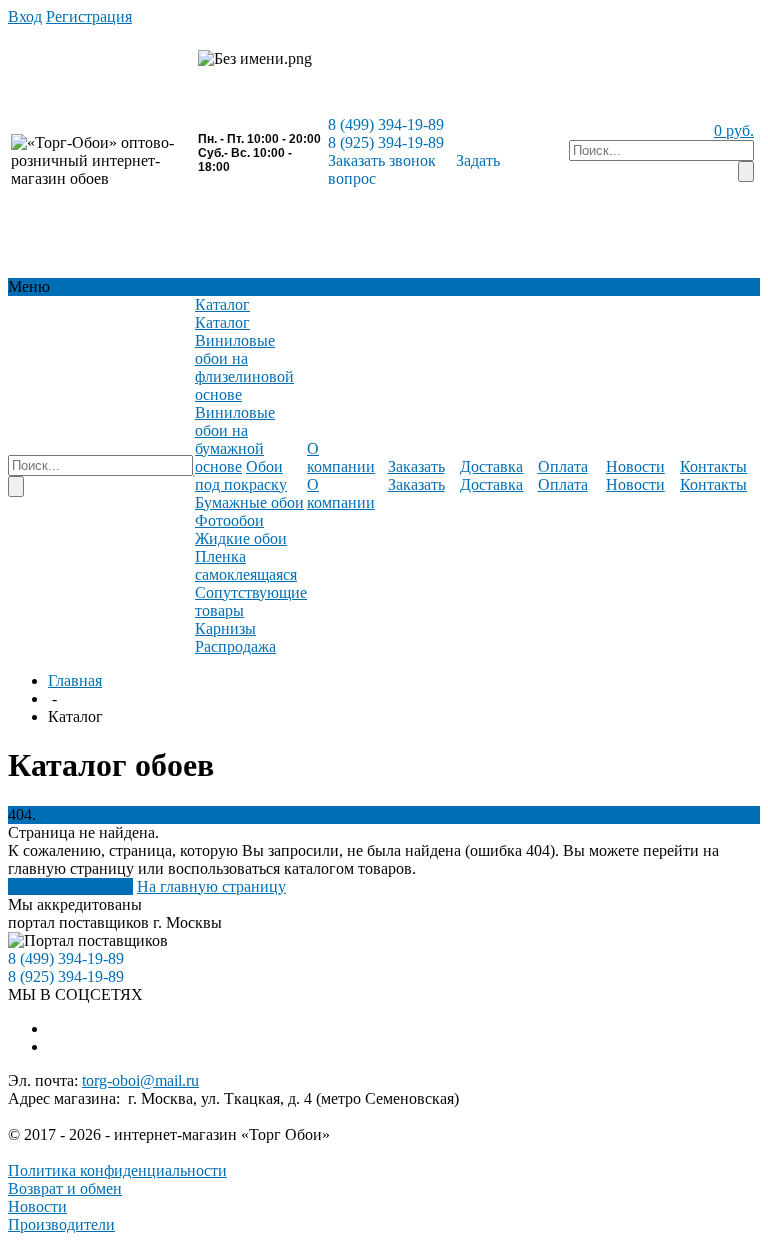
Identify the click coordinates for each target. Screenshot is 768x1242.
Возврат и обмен (65, 1188)
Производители (61, 1224)
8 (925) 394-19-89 (386, 142)
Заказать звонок (382, 160)
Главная (75, 680)
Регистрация (89, 16)
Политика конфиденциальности (117, 1170)
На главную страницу (211, 886)
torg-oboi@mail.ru (140, 1080)
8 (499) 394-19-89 (386, 124)
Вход (25, 16)
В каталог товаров (70, 886)
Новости (37, 1206)
